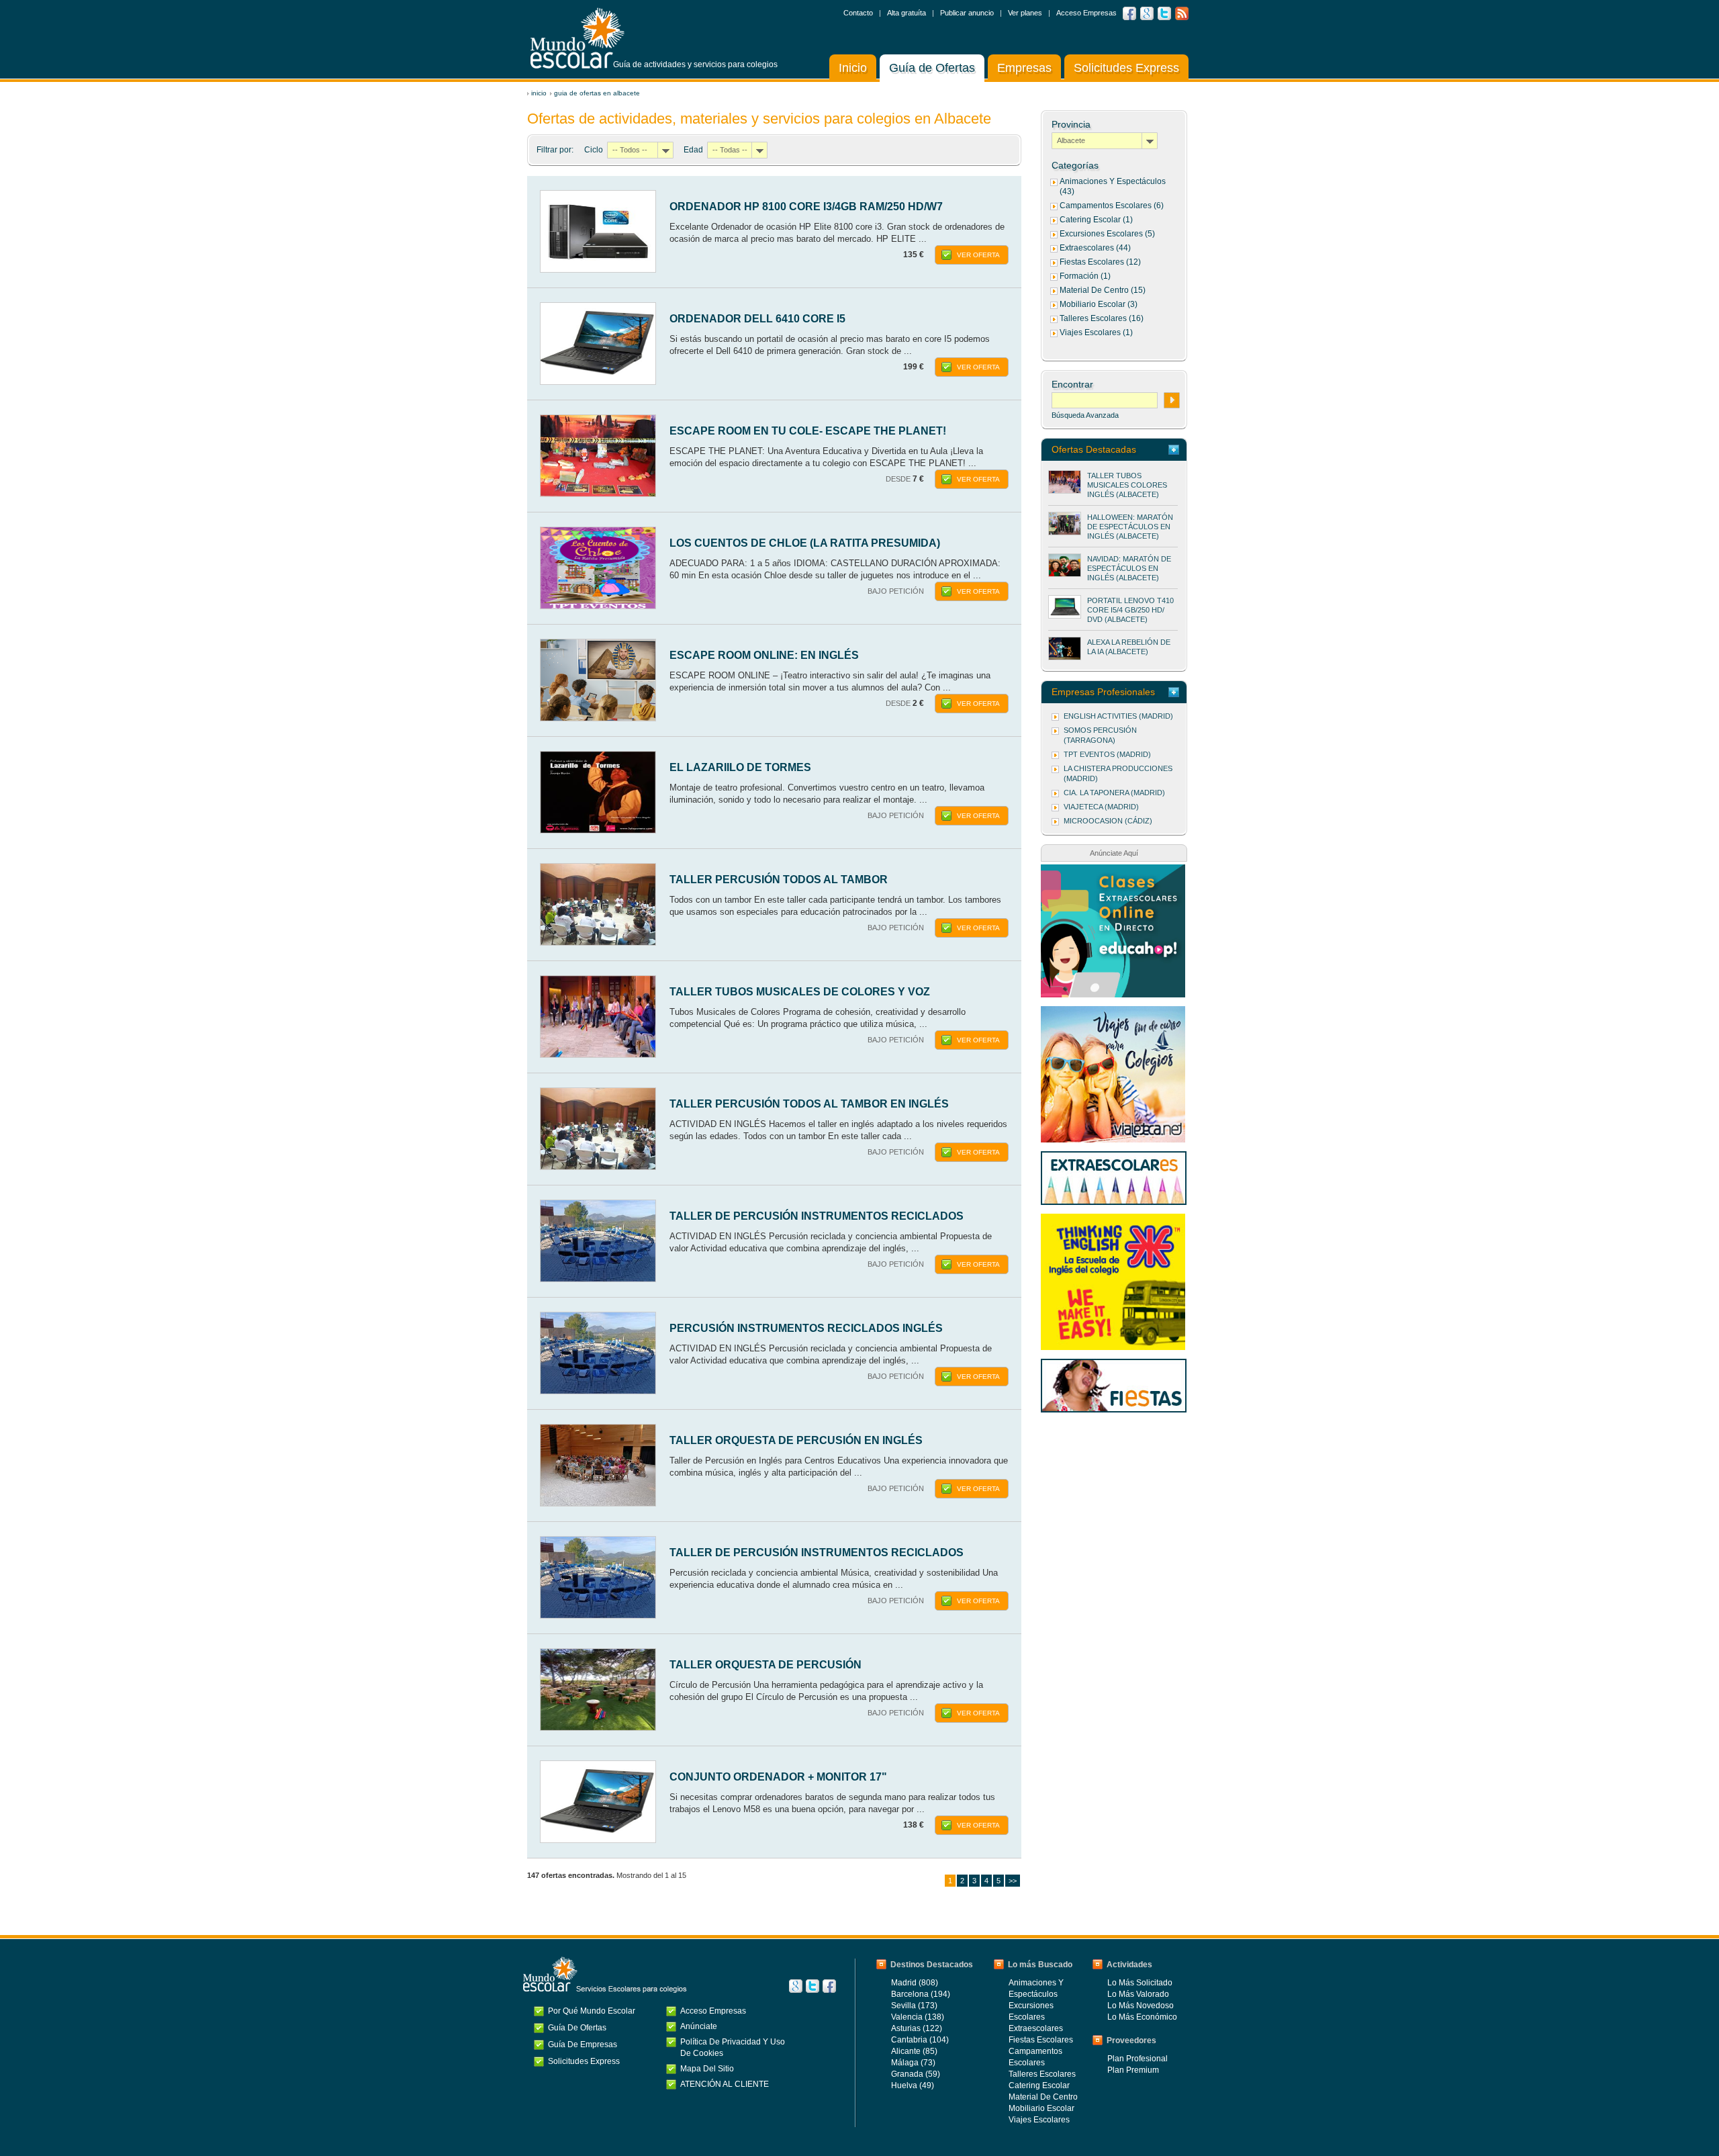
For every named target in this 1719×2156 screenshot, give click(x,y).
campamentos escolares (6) (1112, 206)
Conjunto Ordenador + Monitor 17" (778, 1777)
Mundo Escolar (577, 38)
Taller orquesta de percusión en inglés (796, 1440)
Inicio (853, 68)
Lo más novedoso (1141, 2006)
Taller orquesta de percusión (765, 1665)
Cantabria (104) (920, 2040)
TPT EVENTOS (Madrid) (1107, 754)
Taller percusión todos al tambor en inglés (809, 1104)
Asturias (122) (917, 2028)
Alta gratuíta (907, 13)
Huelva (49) (913, 2085)
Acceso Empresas (1086, 13)
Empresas (1024, 68)
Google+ (796, 1986)
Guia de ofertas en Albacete (597, 93)
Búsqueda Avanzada (1085, 415)
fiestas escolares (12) (1100, 262)
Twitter (1164, 13)
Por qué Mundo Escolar (592, 2011)
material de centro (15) (1103, 290)
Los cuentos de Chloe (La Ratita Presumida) (805, 543)
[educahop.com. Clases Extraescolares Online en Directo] (1113, 871)
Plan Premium (1133, 2070)
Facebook (1129, 13)
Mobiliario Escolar (1041, 2108)
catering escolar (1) (1096, 220)
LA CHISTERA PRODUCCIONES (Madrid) (1118, 773)
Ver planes (1025, 13)
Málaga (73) (913, 2063)
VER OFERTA (978, 255)
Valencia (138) (918, 2017)
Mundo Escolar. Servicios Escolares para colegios (605, 1975)
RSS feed (1182, 13)
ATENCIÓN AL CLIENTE (725, 2084)
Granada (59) (916, 2074)
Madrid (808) (915, 1983)
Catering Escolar (1039, 2085)
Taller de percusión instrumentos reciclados (817, 1216)
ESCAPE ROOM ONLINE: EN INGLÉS (764, 655)
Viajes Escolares (1039, 2120)
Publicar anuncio (967, 13)
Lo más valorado (1138, 1994)
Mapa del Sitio (707, 2069)
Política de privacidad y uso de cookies (733, 2048)
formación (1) (1085, 276)
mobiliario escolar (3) (1099, 304)
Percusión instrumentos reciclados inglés (806, 1328)
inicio (539, 93)
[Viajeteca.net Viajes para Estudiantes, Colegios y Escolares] (1113, 1013)
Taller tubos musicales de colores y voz (800, 992)
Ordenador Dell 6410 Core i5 (757, 319)
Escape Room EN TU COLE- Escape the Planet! (808, 431)
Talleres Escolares (1042, 2074)
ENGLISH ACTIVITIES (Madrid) (1118, 716)
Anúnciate (699, 2026)
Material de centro (1043, 2097)
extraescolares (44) (1095, 248)
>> (1013, 1881)
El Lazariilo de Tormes (740, 767)
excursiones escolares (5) (1107, 234)
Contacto (858, 13)
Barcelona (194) (921, 1994)
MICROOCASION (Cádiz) (1108, 821)
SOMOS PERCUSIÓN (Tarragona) (1100, 735)
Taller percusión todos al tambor (779, 880)
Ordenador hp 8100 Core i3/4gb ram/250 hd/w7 (806, 207)
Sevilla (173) (914, 2006)
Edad (693, 150)
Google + (1147, 13)
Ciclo (594, 150)
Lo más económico (1142, 2017)
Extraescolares (1036, 2028)
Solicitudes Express (1126, 68)
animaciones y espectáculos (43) (1113, 186)
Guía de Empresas (583, 2045)
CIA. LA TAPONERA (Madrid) (1114, 793)
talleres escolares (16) (1102, 318)
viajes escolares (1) (1096, 332)
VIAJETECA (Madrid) (1101, 807)
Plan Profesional (1137, 2059)
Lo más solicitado (1140, 1983)
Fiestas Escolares (1041, 2040)
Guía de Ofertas (932, 68)
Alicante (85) (914, 2051)
